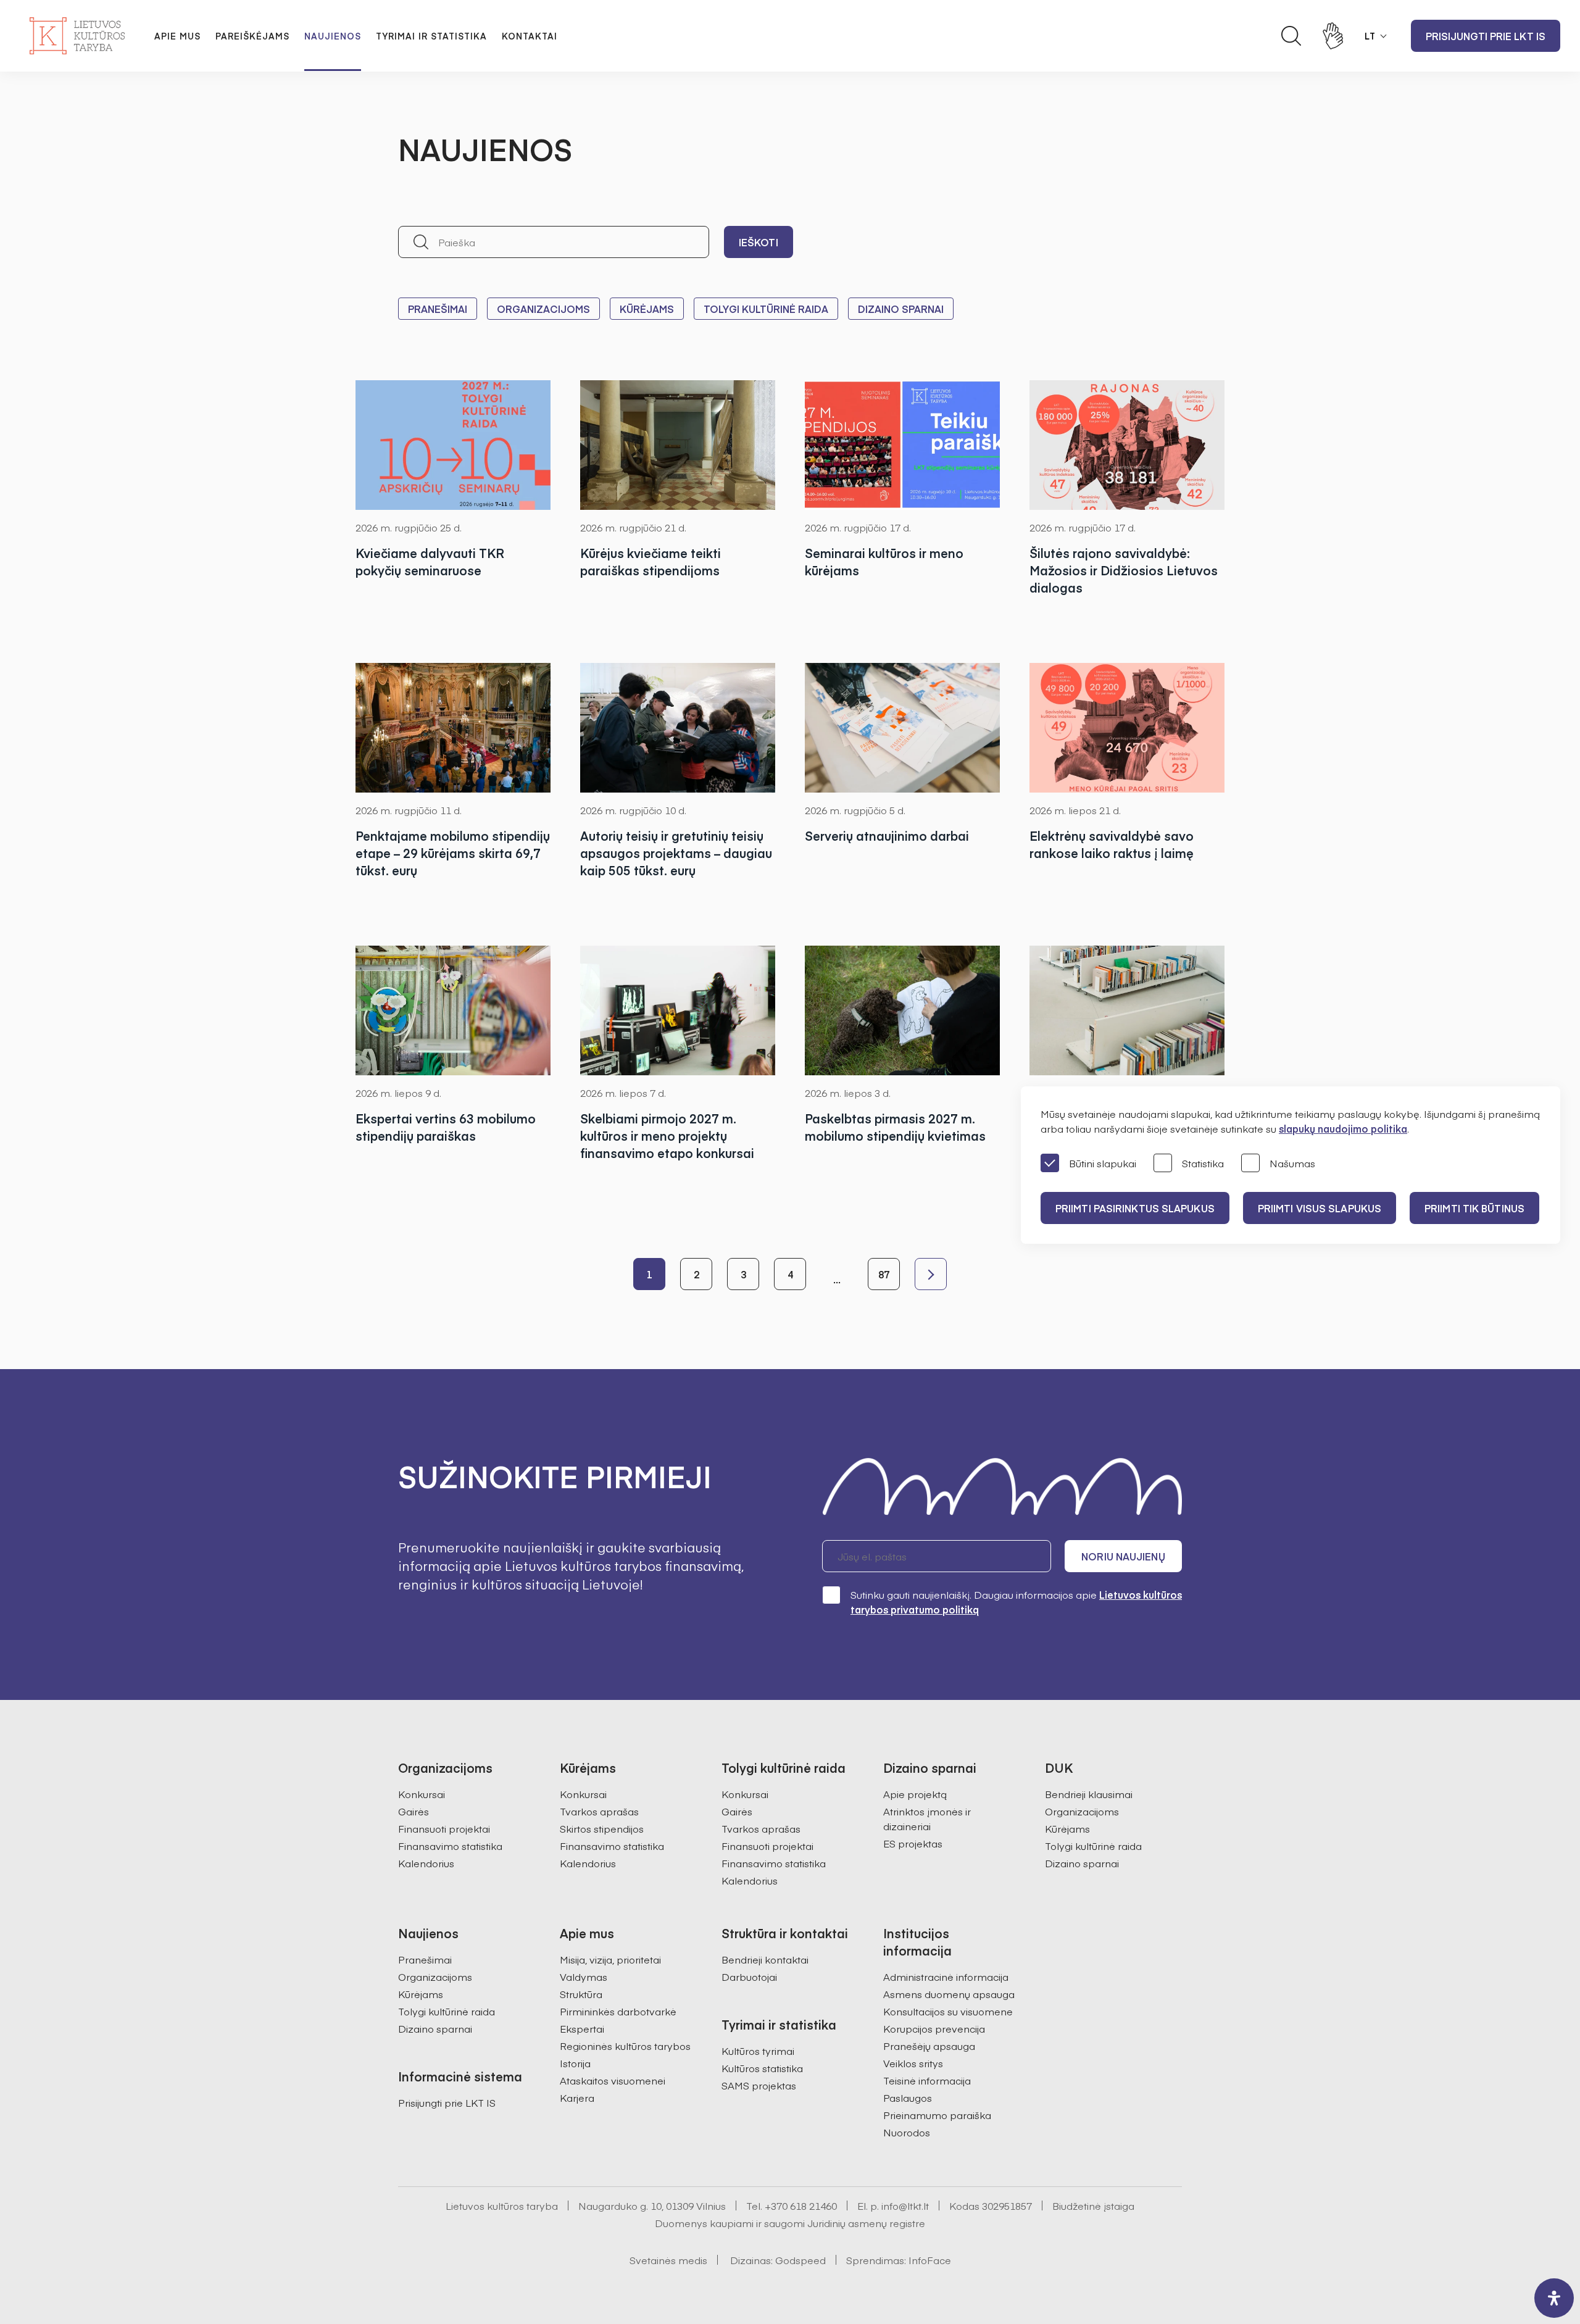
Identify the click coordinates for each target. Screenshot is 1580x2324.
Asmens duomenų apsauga (949, 1994)
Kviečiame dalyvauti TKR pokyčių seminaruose (430, 561)
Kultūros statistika (762, 2068)
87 (884, 1274)
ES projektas (913, 1843)
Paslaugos (908, 2097)
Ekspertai (582, 2028)
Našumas (1292, 1163)
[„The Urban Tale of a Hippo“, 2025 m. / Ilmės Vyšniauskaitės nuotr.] (678, 728)
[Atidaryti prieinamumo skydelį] (1554, 2298)
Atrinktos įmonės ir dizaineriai (927, 1818)
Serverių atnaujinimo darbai (887, 835)
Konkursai (422, 1794)
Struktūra (581, 1994)
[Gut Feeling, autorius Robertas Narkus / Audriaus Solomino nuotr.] (453, 1010)
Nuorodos (907, 2132)
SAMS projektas (759, 2085)
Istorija (575, 2063)
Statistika (1203, 1163)
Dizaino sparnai (901, 309)
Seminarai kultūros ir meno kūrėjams (884, 561)
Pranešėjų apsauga (929, 2046)
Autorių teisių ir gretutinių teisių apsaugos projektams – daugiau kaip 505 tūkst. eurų (676, 853)
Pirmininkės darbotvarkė (618, 2011)
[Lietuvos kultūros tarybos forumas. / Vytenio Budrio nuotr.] (902, 728)
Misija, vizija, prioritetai (610, 1959)
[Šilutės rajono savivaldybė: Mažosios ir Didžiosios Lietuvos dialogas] (1127, 445)
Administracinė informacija (946, 1976)
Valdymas (584, 1976)
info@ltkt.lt (905, 2205)
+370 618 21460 (801, 2205)
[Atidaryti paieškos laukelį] (1291, 36)
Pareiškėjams (252, 36)
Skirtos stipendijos (602, 1828)
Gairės (414, 1811)
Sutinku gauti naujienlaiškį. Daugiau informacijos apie (1016, 1602)
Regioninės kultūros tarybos (625, 2046)
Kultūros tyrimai (758, 2051)
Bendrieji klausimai (1089, 1794)
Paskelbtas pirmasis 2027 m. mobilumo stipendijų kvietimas (895, 1127)
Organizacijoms (543, 309)
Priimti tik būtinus (1474, 1208)
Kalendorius (426, 1863)
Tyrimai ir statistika (431, 36)
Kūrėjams (647, 309)
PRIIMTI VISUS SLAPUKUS (1320, 1208)
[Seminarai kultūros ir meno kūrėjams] (902, 445)
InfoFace (930, 2260)
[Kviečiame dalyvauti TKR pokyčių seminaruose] (453, 445)
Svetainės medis (668, 2260)
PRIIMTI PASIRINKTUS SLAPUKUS (1135, 1208)
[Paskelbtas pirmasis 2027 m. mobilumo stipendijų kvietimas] (902, 1010)
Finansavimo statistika (450, 1846)
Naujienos (333, 36)
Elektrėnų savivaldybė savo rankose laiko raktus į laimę (1112, 844)
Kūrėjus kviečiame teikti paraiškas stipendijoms (651, 561)
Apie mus (177, 36)
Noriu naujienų (1123, 1556)
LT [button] (1370, 36)
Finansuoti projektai (444, 1828)
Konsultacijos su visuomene (948, 2011)
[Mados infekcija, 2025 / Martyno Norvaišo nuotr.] (678, 1010)
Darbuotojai (749, 1976)
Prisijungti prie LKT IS (1486, 36)
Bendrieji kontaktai (765, 1959)
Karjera (577, 2097)
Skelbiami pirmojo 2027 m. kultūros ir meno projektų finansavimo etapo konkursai (667, 1135)
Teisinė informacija (927, 2080)
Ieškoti (759, 242)
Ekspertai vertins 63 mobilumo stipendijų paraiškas (446, 1127)
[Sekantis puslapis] (931, 1274)
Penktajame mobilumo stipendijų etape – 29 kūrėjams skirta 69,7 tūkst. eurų (453, 853)
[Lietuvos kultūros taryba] (77, 36)
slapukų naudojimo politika (1343, 1128)
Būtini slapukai (1103, 1163)
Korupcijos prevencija (934, 2028)
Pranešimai (438, 309)
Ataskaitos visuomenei (613, 2080)
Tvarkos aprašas (599, 1811)
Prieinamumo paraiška (937, 2115)
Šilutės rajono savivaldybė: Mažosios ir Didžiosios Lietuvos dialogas (1124, 570)
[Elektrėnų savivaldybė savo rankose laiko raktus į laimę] (1127, 728)
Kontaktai (530, 36)
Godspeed (800, 2260)
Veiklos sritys (913, 2063)
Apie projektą (915, 1794)
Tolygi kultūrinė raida (766, 309)
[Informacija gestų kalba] (1333, 36)
